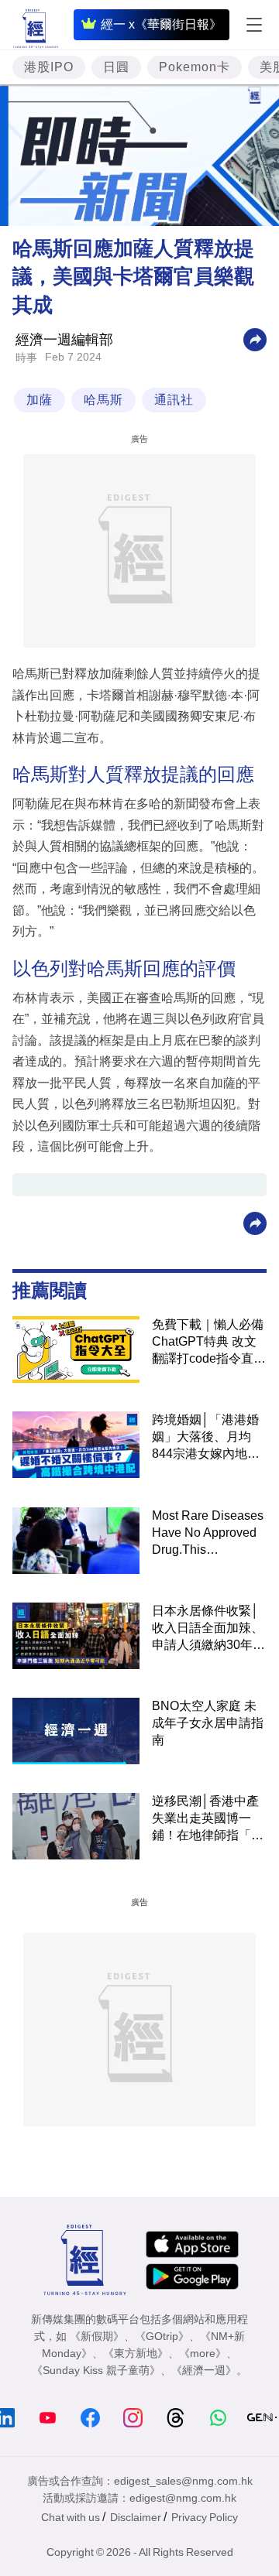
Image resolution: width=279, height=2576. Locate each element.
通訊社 (174, 400)
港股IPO (49, 67)
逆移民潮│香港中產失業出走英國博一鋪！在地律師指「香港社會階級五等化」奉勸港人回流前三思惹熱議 (208, 1819)
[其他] (255, 339)
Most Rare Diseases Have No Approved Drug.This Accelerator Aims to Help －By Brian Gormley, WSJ (208, 1534)
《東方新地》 (136, 2353)
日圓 (116, 67)
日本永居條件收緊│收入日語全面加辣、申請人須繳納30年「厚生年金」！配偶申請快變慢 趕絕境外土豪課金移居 (209, 1629)
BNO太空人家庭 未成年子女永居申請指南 (208, 1723)
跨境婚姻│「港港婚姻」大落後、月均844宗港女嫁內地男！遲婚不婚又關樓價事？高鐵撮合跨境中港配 (208, 1438)
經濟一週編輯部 (64, 340)
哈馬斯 (103, 400)
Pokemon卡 (195, 67)
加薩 (40, 400)
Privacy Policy (205, 2517)
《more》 (203, 2353)
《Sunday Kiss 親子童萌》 (96, 2370)
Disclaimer (136, 2517)
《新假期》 (97, 2336)
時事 (26, 357)
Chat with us (71, 2517)
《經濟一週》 (204, 2370)
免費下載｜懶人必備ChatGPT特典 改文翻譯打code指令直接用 (209, 1343)
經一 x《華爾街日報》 (161, 24)
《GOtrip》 (162, 2336)
